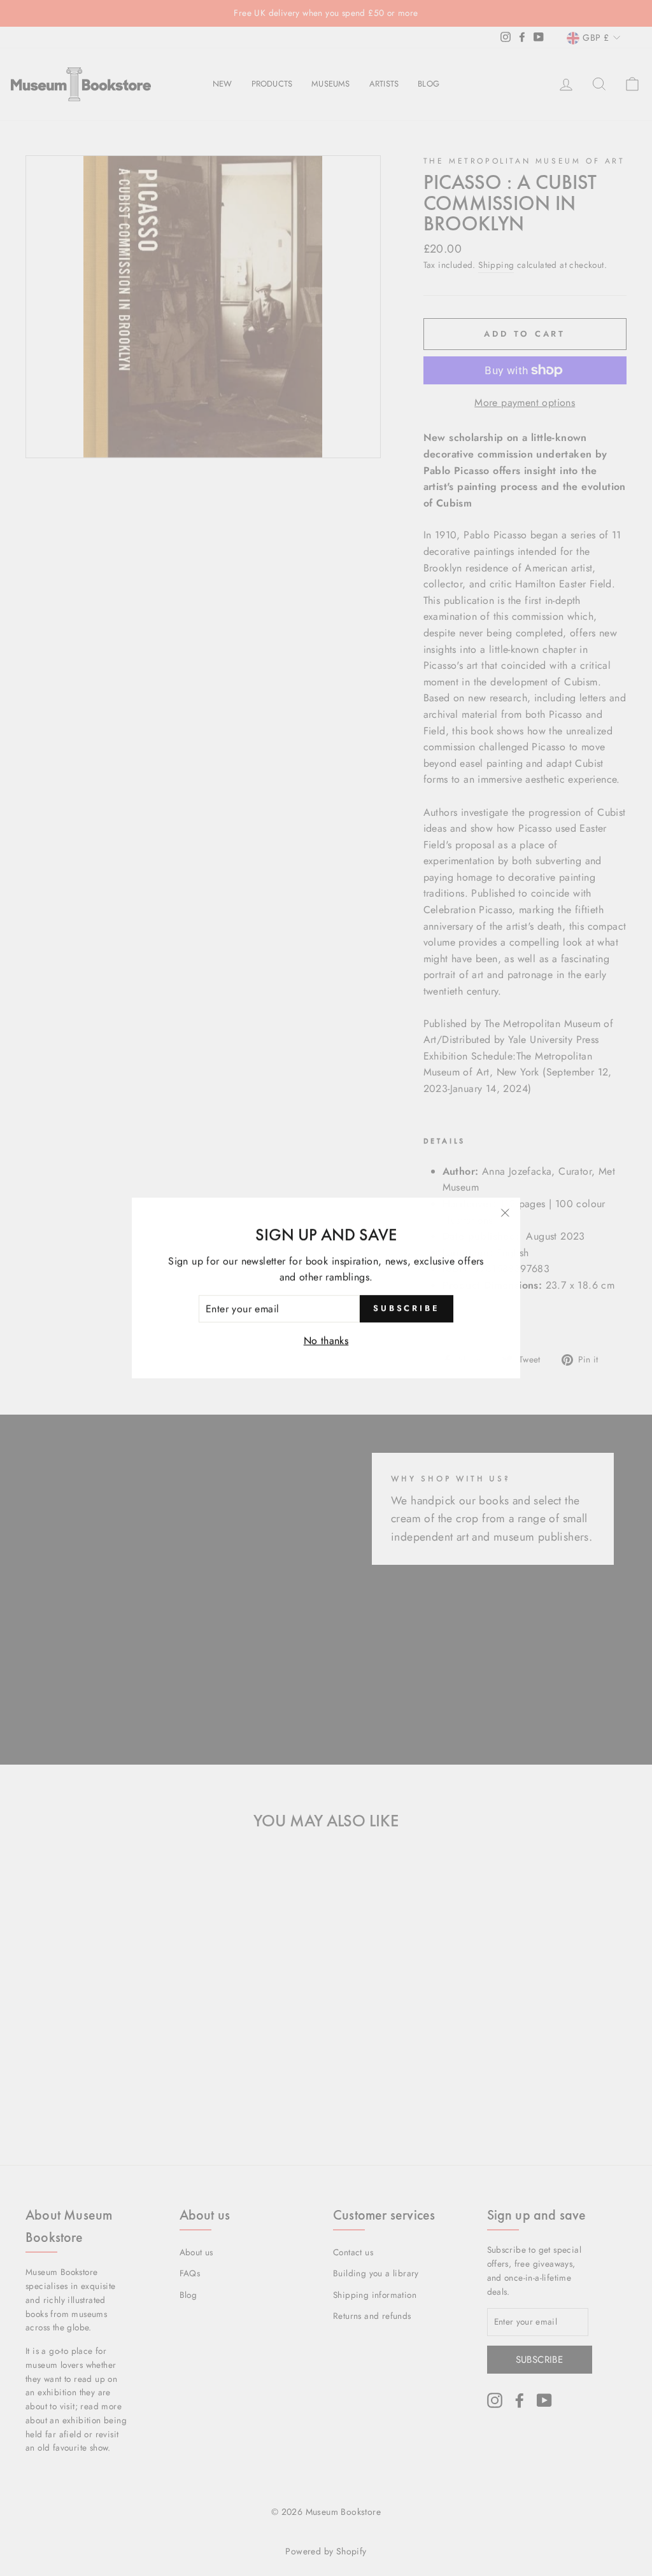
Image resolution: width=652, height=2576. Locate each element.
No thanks (326, 1340)
